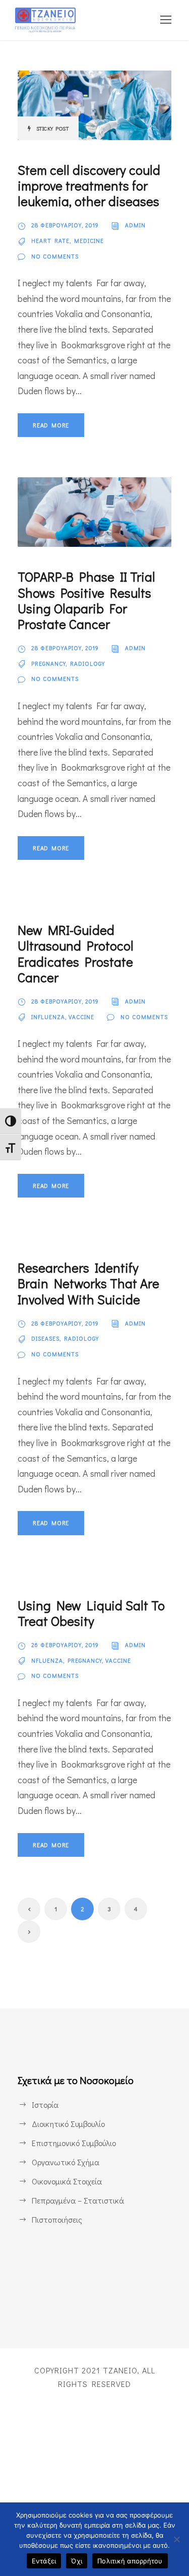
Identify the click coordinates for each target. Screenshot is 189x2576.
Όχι (77, 2561)
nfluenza (47, 1660)
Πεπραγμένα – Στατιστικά (78, 2200)
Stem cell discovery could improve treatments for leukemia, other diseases (89, 185)
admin (135, 225)
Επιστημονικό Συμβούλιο (74, 2143)
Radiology (87, 664)
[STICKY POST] (94, 104)
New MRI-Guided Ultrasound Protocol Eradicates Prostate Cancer (76, 954)
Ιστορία (45, 2104)
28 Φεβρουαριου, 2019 (65, 225)
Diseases (45, 1338)
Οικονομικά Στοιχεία (67, 2181)
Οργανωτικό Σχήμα (66, 2162)
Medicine (89, 241)
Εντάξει (44, 2561)
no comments (55, 256)
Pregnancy (48, 664)
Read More (51, 425)
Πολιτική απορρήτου (130, 2561)
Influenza (48, 1017)
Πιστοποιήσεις (57, 2219)
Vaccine (81, 1017)
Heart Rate (50, 241)
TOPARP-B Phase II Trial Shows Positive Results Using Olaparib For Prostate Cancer (86, 600)
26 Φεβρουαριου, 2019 (65, 1645)
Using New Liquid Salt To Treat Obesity (91, 1613)
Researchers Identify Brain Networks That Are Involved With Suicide (88, 1283)
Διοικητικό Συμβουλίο (68, 2124)
